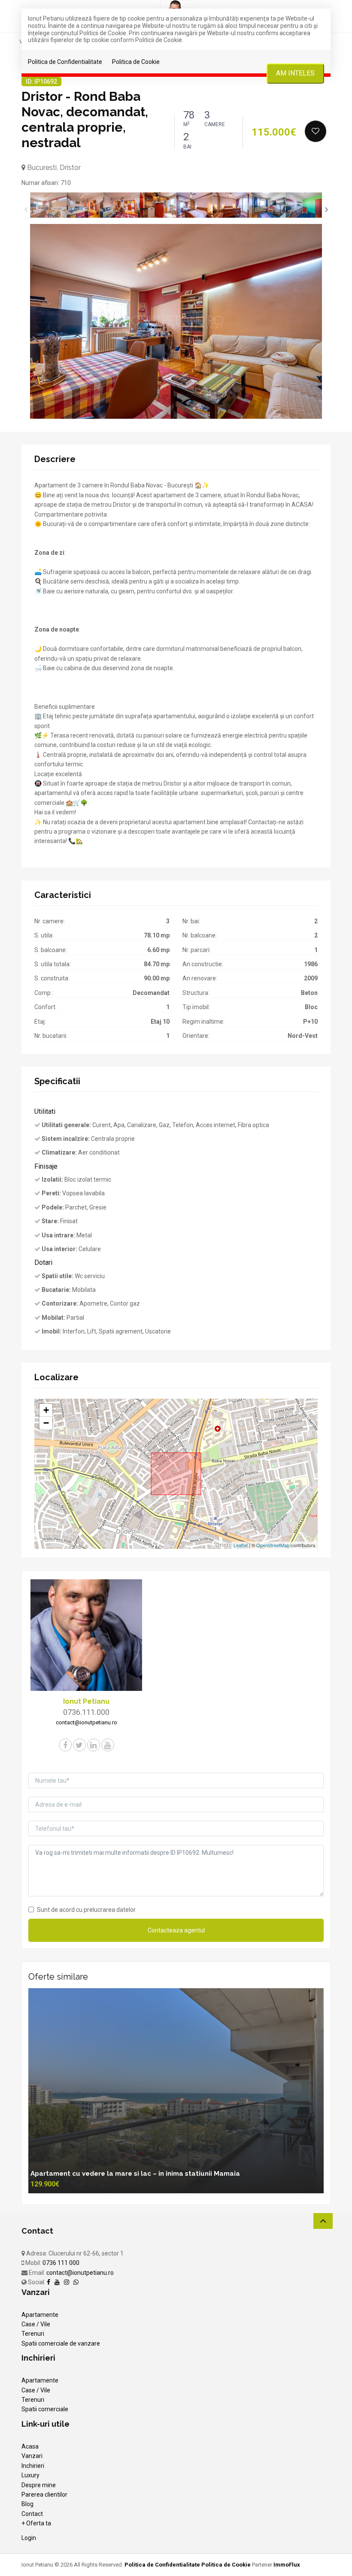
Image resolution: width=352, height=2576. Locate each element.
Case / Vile (36, 2324)
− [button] (46, 1423)
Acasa (30, 2446)
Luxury (30, 2475)
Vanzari (32, 2456)
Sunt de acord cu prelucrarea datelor (86, 1910)
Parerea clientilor (44, 2494)
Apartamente (40, 2315)
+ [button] (46, 1410)
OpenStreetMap (273, 1545)
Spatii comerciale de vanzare (61, 2343)
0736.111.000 (86, 1712)
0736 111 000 (61, 2263)
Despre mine (39, 2485)
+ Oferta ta (36, 2523)
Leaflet (241, 1545)
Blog (27, 2504)
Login (29, 2538)
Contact (32, 2514)
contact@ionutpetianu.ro (80, 2273)
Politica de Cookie (136, 62)
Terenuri (33, 2334)
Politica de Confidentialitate (65, 62)
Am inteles (295, 73)
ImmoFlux (287, 2565)
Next (326, 209)
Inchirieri (33, 2466)
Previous (26, 209)
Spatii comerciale (45, 2409)
